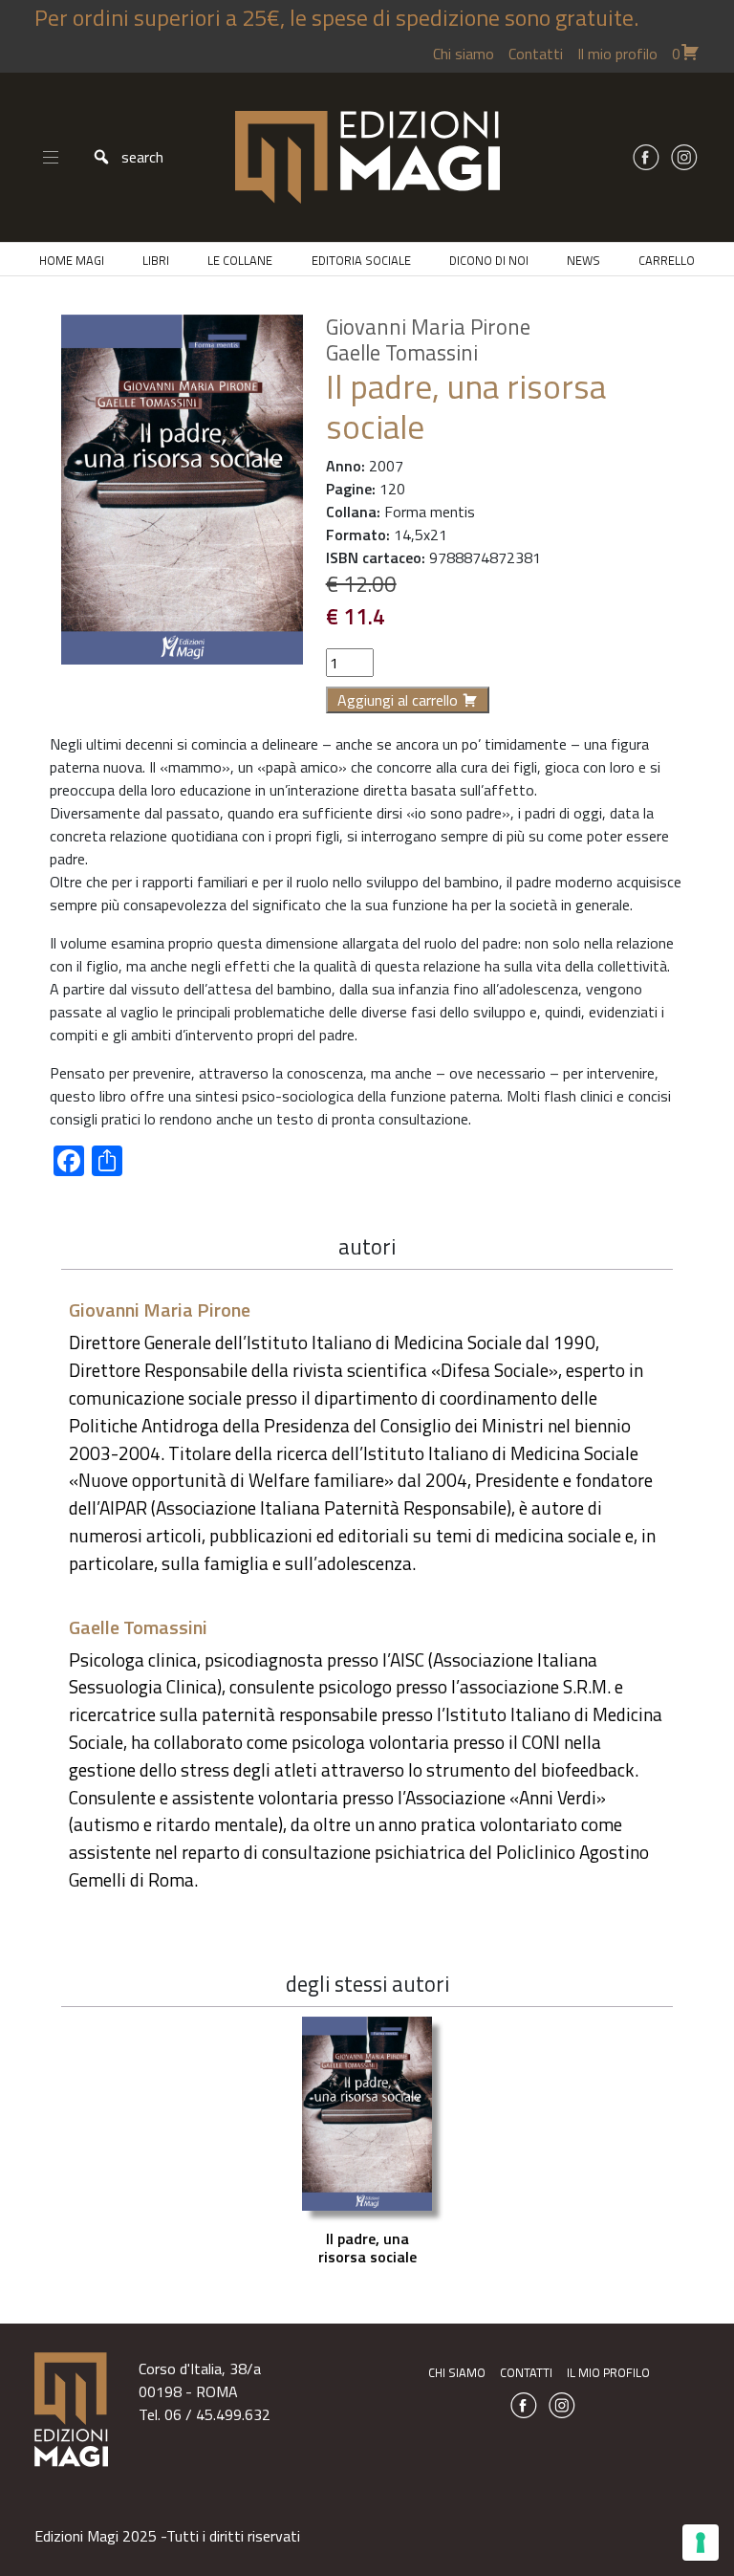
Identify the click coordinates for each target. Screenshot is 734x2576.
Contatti (536, 54)
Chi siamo (464, 54)
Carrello (667, 260)
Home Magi (72, 260)
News (583, 260)
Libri (156, 260)
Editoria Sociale (361, 260)
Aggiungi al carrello (398, 700)
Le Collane (240, 260)
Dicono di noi (489, 260)
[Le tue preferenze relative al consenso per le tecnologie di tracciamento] (701, 2543)
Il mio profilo (617, 54)
